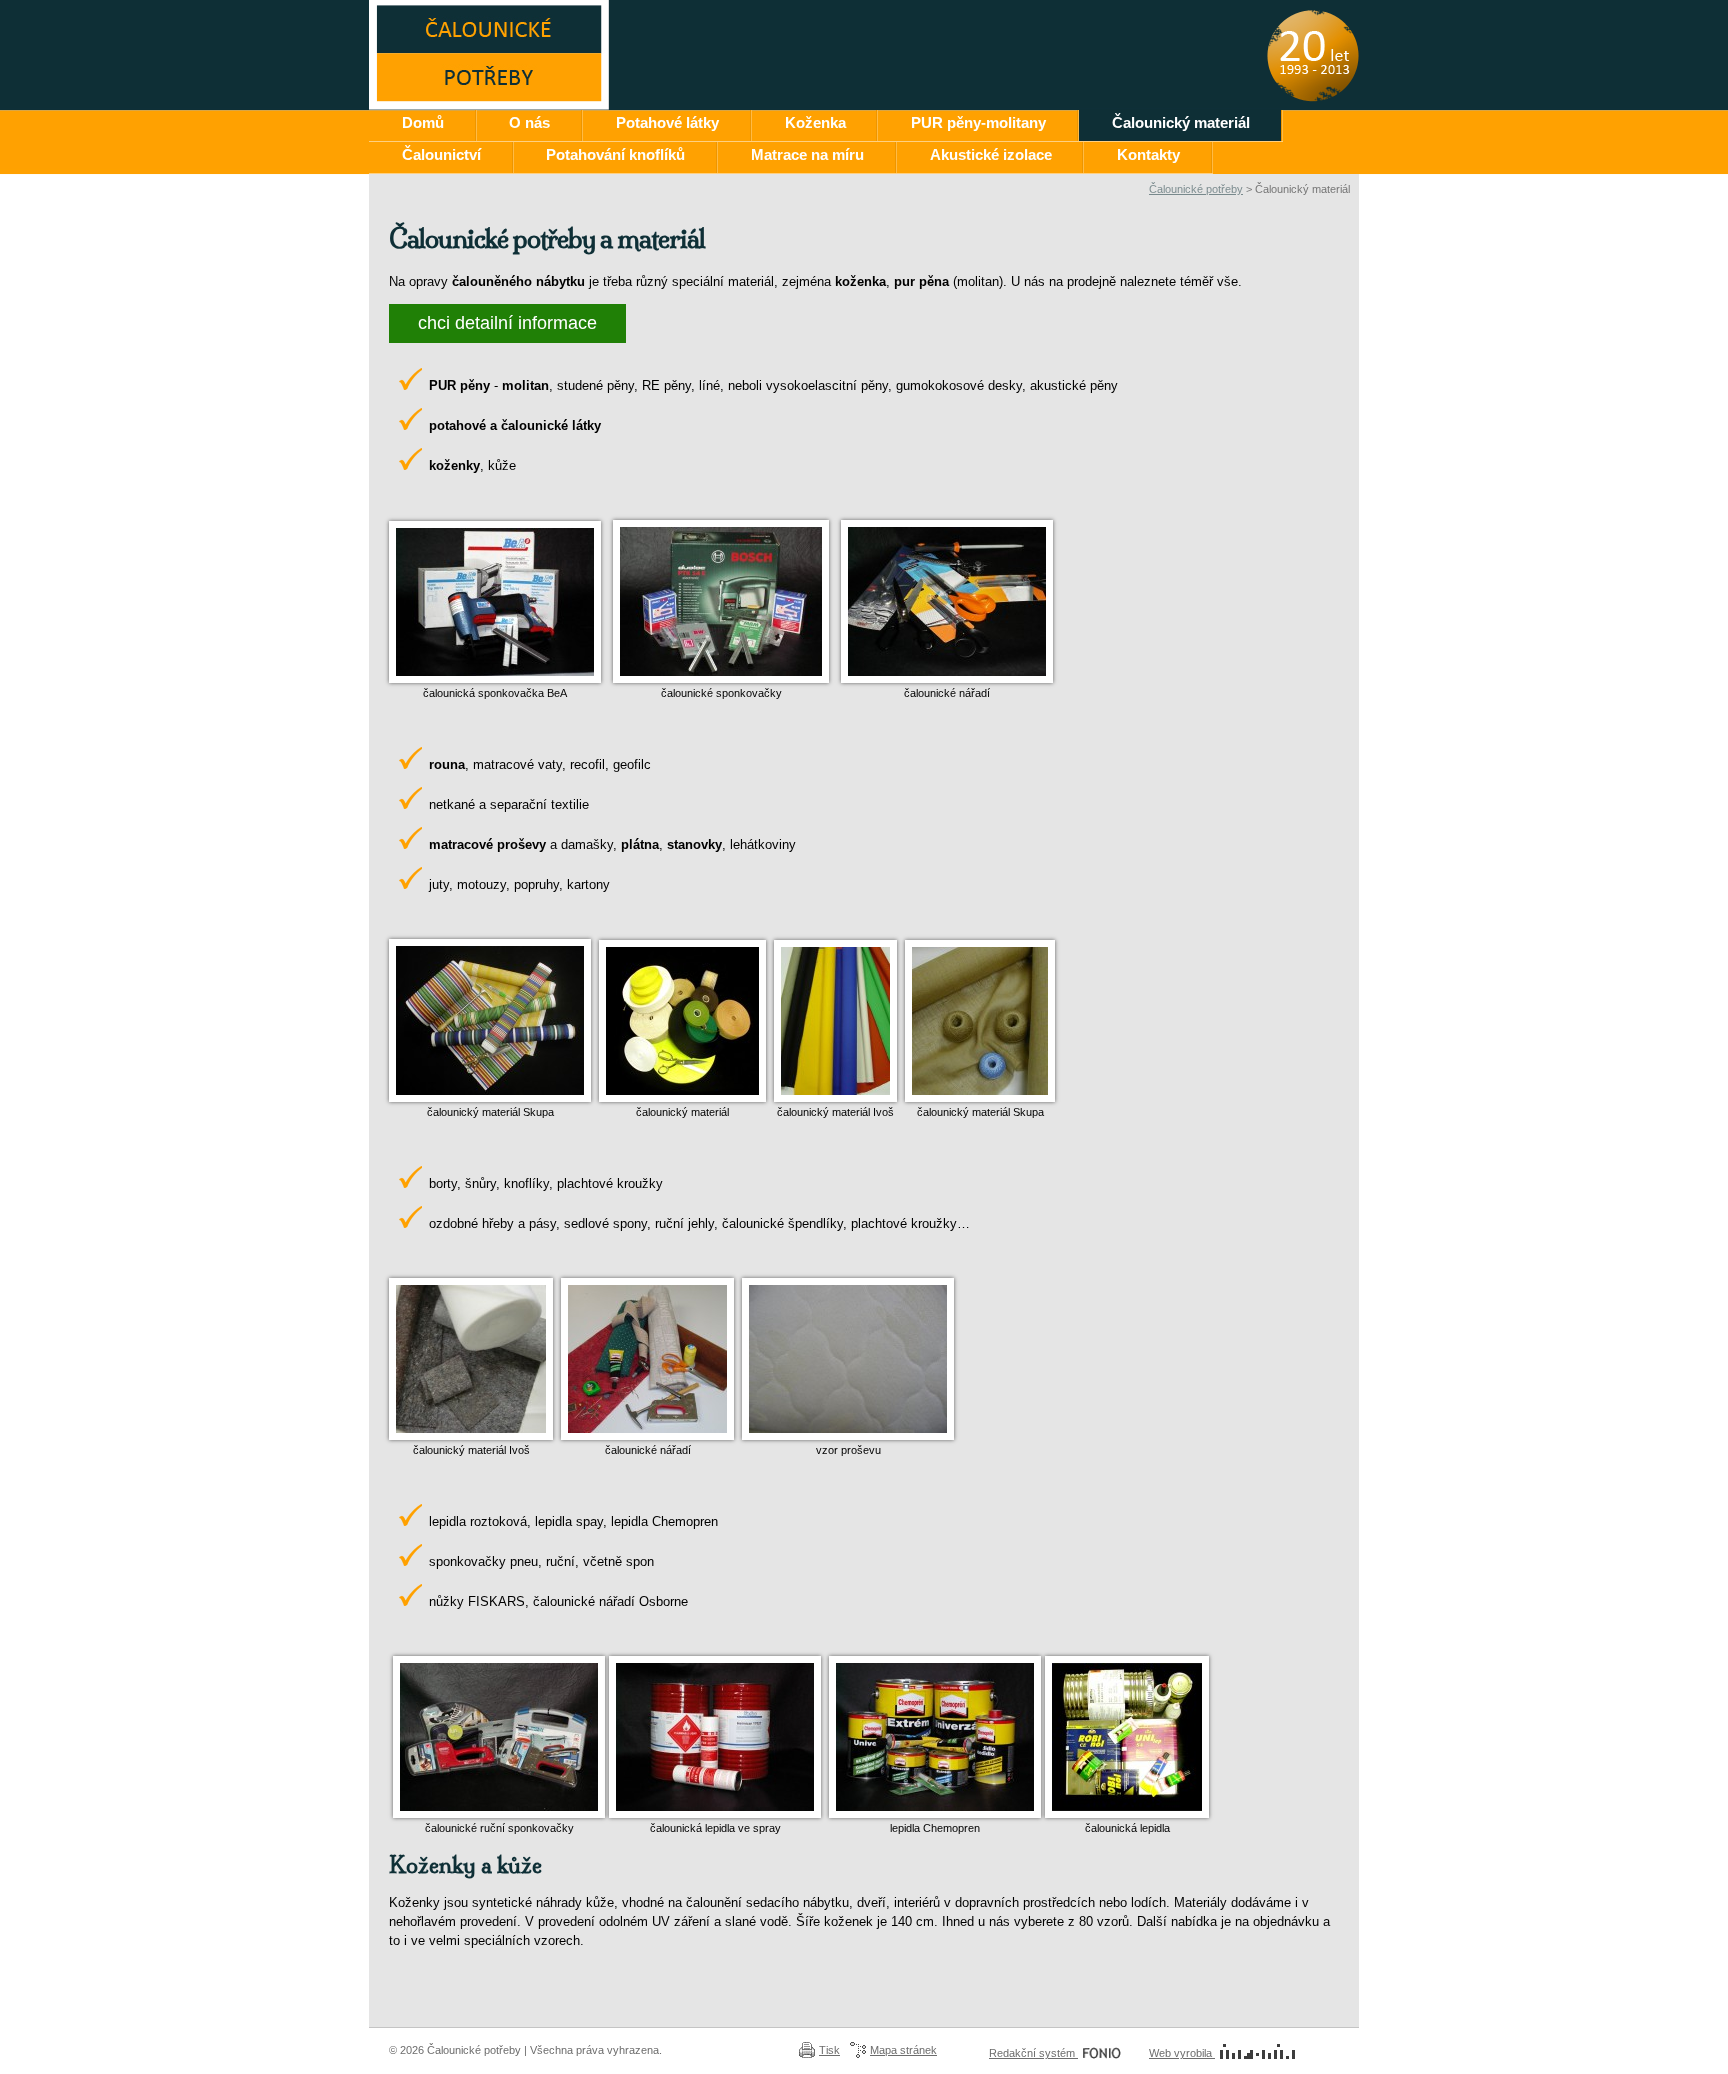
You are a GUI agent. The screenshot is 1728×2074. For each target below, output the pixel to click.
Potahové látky (667, 122)
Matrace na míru (807, 154)
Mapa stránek (903, 2050)
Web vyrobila (1182, 2053)
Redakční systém (1033, 2053)
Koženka (815, 122)
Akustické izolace (991, 154)
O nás (529, 122)
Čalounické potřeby (1196, 189)
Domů (423, 122)
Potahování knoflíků (615, 154)
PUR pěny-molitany (978, 122)
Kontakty (1148, 154)
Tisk (829, 2050)
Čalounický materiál (1181, 122)
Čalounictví (441, 154)
